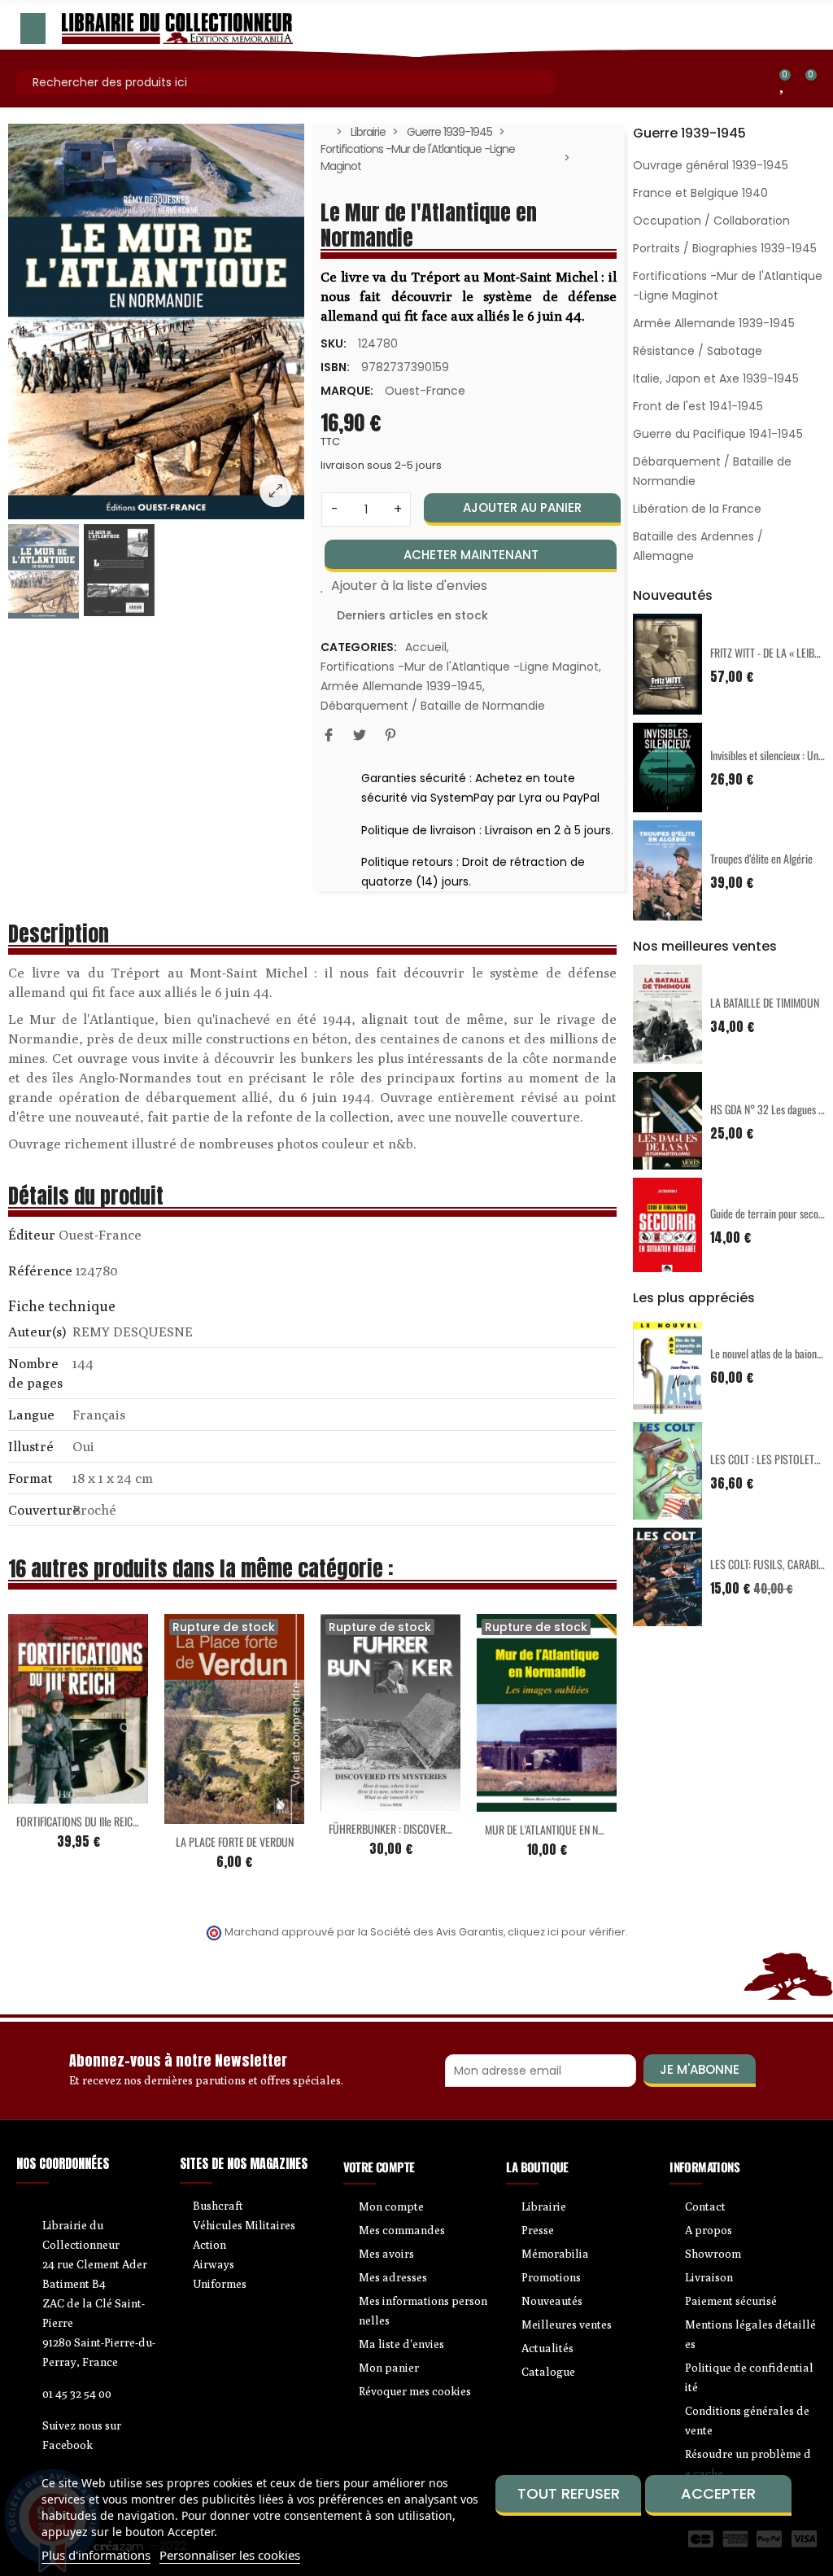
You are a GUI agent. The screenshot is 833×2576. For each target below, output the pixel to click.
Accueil (426, 647)
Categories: (359, 647)
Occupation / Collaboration (711, 221)
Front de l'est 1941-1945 (698, 406)
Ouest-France (425, 391)
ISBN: (335, 367)
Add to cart (44, 1794)
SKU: (334, 343)
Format (31, 1478)
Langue (31, 1415)
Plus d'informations (96, 2555)
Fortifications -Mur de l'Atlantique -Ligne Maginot (460, 667)
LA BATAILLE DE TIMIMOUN (765, 1002)
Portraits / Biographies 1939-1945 (725, 248)
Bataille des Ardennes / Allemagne (698, 546)
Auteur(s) (37, 1332)
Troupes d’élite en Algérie (761, 858)
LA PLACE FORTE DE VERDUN (235, 1841)
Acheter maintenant (471, 555)
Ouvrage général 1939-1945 (711, 165)
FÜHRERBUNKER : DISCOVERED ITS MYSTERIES (425, 1828)
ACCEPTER (718, 2493)
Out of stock (200, 1814)
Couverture (39, 1510)
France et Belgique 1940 (700, 193)
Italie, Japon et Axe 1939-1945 (716, 378)
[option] (156, 321)
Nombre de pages (35, 1373)
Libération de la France (697, 509)
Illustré (31, 1446)
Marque (32, 1237)
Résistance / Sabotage (698, 351)
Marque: (347, 391)
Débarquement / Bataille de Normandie (433, 706)
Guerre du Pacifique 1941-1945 (718, 434)
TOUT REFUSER (569, 2493)
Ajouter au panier (522, 507)
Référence (40, 1271)
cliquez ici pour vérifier (567, 1932)
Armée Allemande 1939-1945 (401, 686)
